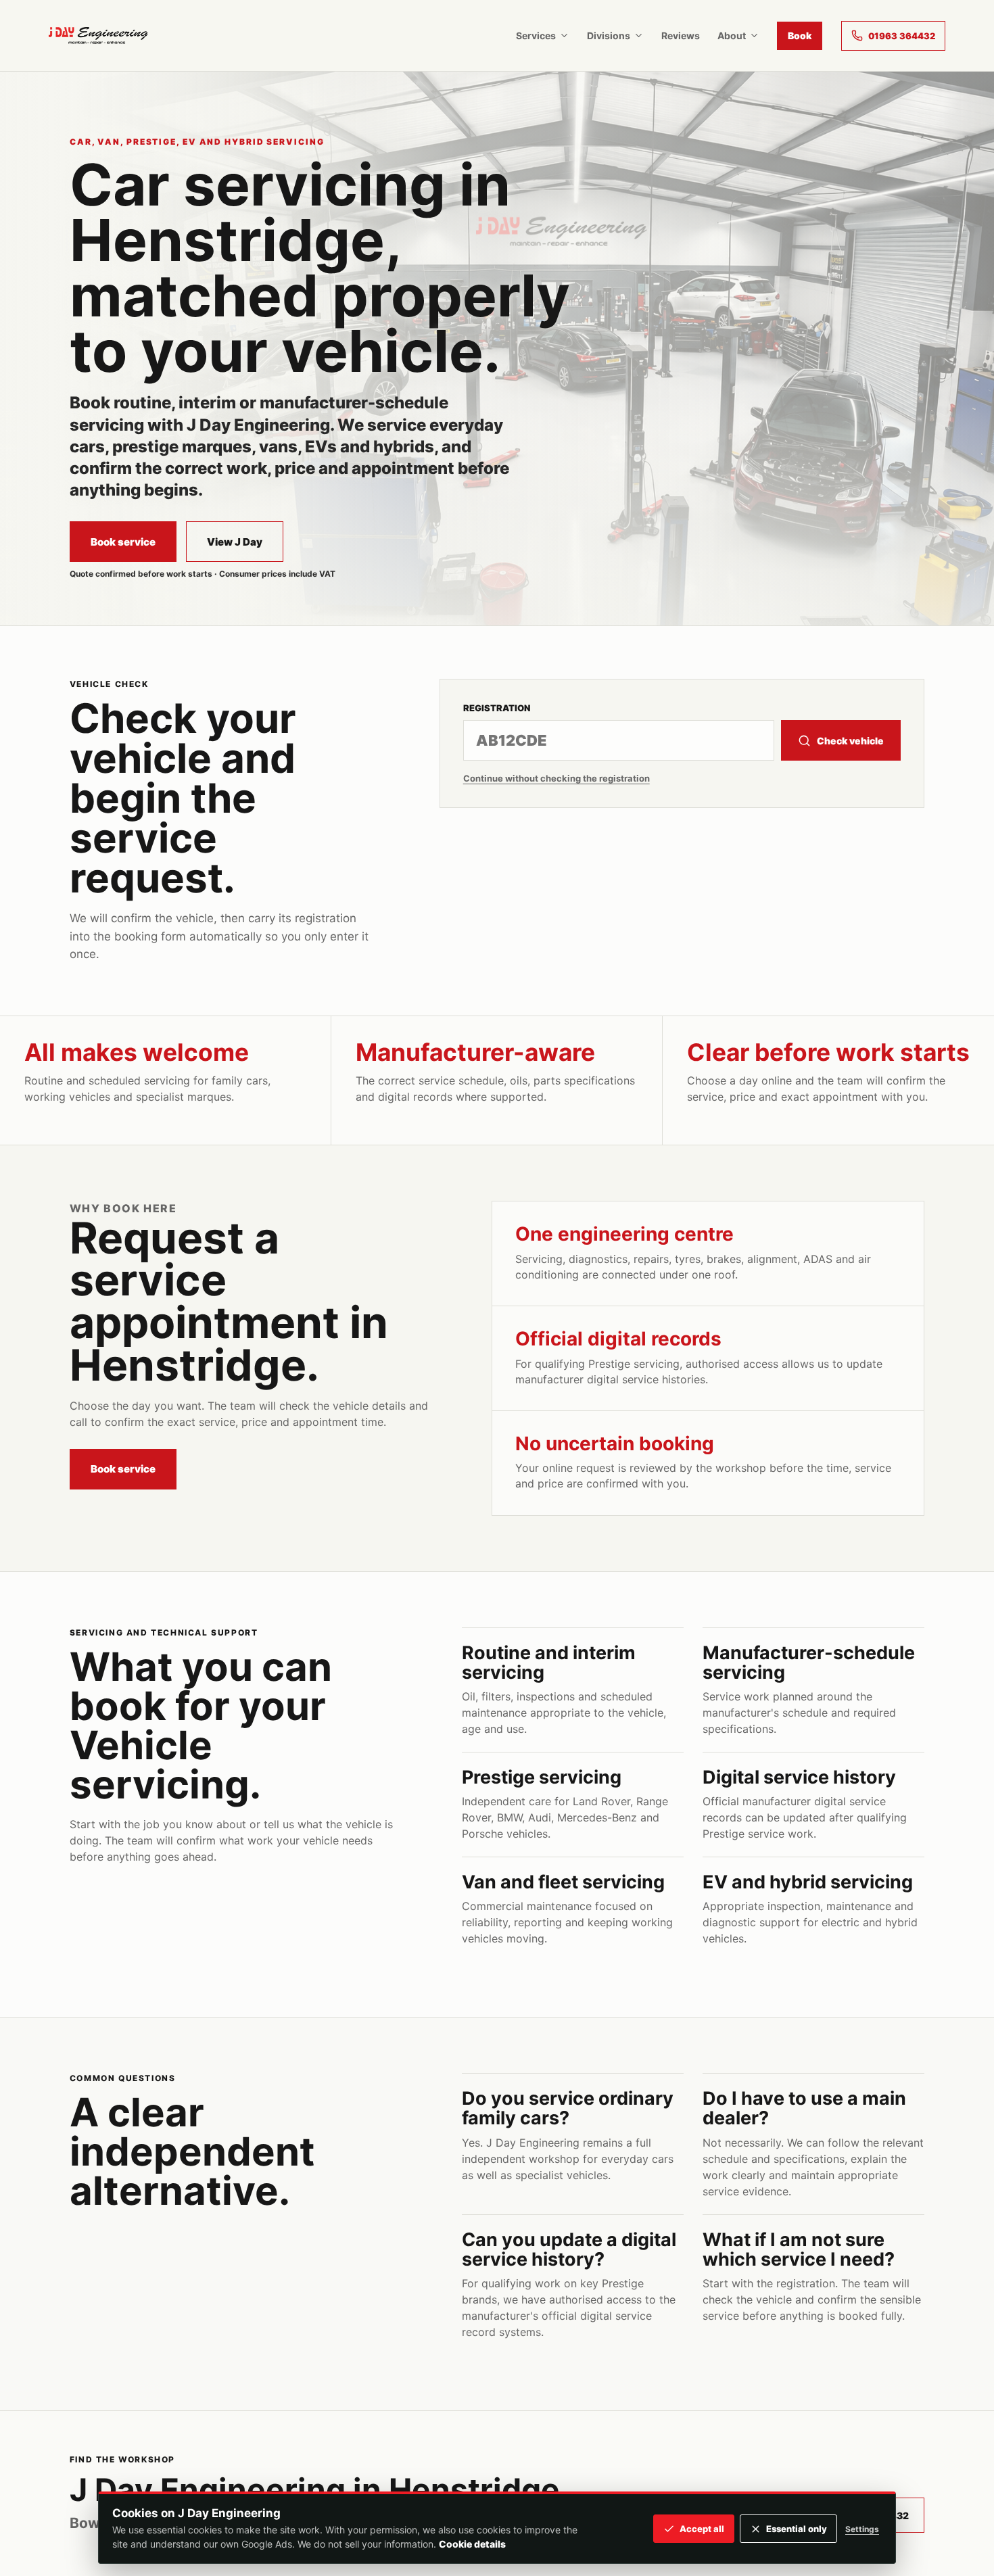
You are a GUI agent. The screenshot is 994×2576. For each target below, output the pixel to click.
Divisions (609, 35)
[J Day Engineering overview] (98, 35)
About (732, 35)
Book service (123, 542)
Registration (497, 708)
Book (800, 35)
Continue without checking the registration (557, 778)
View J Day (235, 542)
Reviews (681, 35)
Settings (862, 2529)
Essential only (797, 2529)
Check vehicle (850, 741)
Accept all (702, 2529)
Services (536, 35)
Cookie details (472, 2544)
